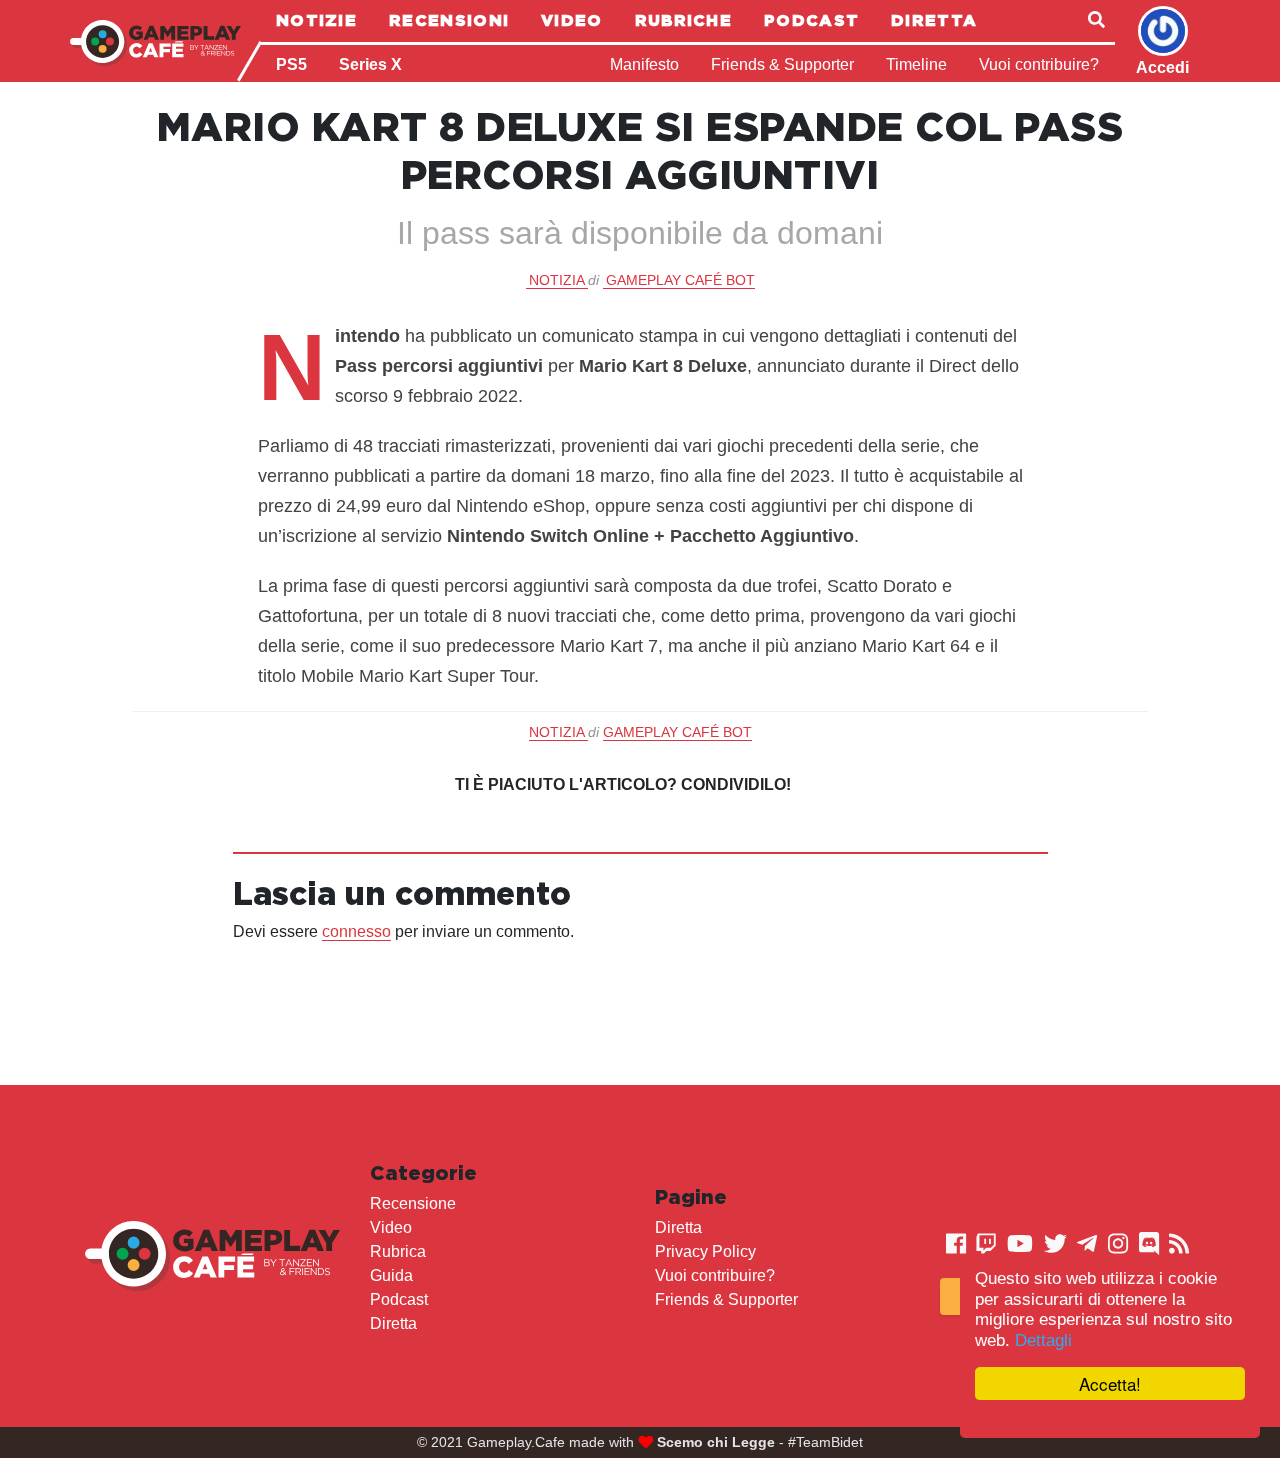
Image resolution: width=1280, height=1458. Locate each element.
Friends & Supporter (782, 64)
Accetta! (1110, 1383)
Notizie (316, 20)
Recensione (413, 1203)
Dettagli (1043, 1340)
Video (572, 20)
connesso (356, 931)
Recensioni (449, 20)
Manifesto (644, 64)
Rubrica (398, 1251)
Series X (370, 64)
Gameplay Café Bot (680, 280)
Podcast (811, 20)
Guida (391, 1275)
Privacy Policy (705, 1251)
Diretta (934, 20)
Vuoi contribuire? (1039, 64)
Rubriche (683, 20)
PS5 (291, 64)
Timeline (916, 64)
